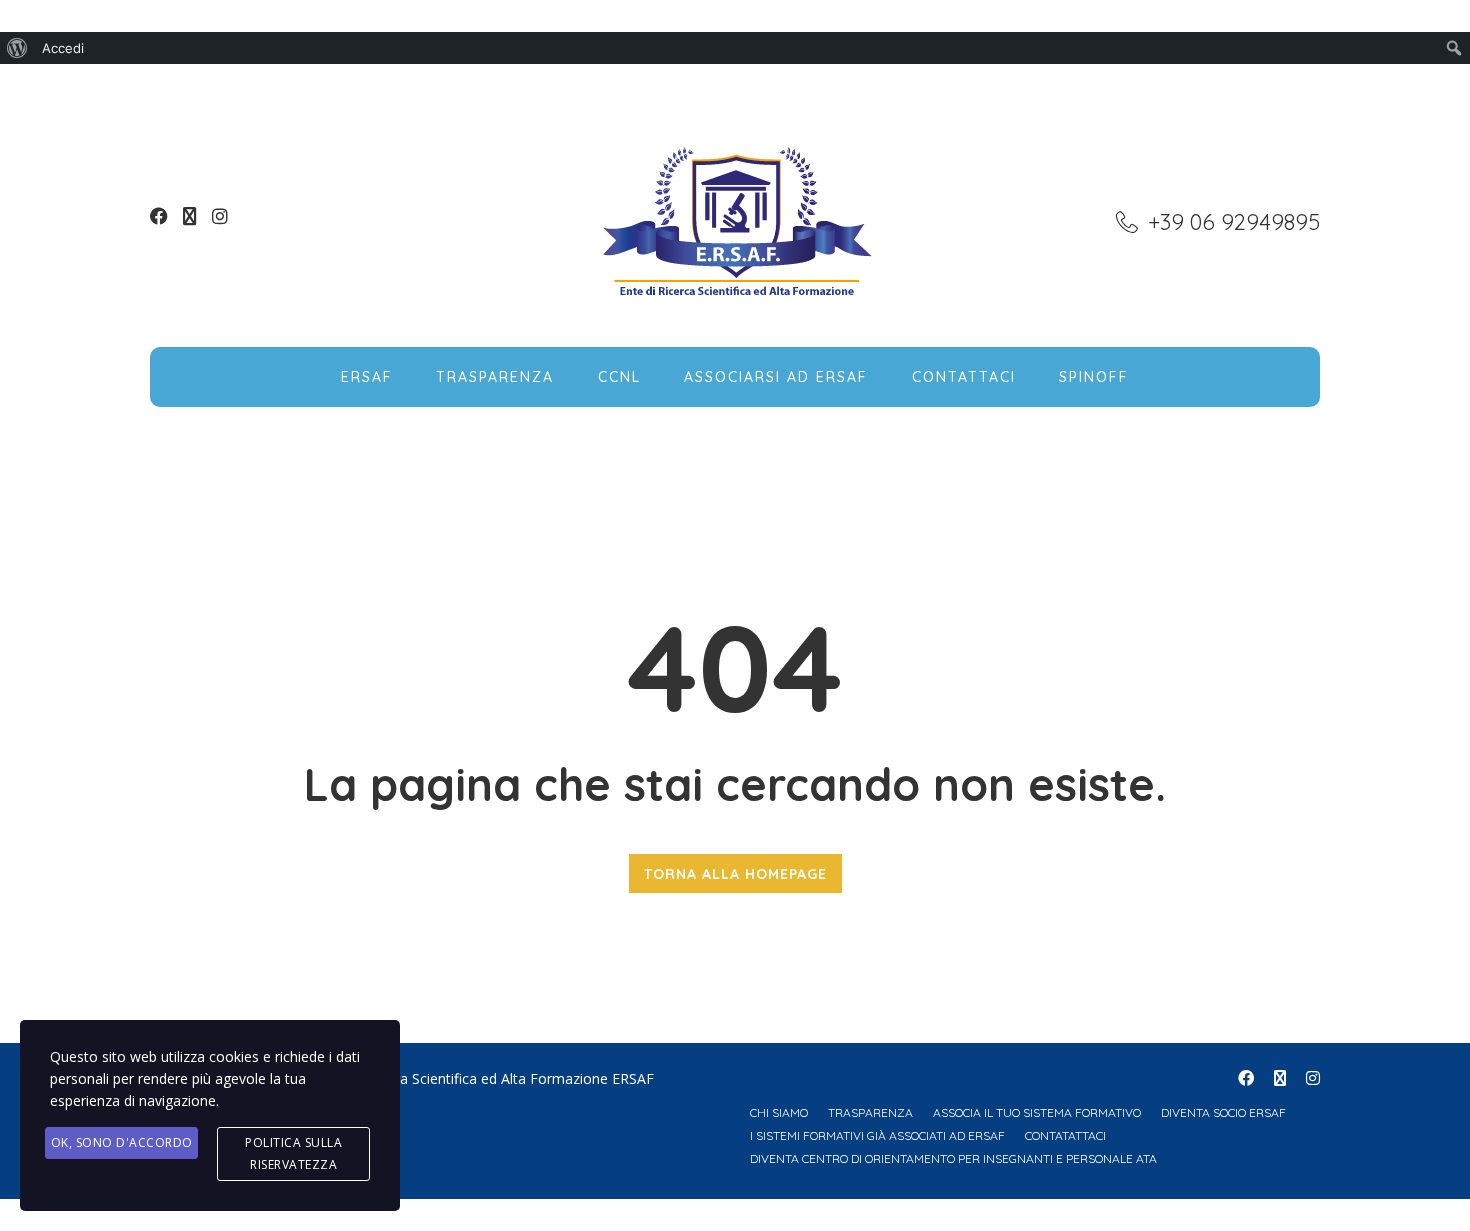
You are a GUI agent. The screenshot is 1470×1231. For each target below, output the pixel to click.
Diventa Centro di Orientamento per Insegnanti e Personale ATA (953, 1158)
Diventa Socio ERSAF (1223, 1112)
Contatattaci (1065, 1135)
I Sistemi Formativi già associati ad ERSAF (877, 1135)
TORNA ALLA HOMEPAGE (735, 874)
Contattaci (964, 377)
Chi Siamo (779, 1112)
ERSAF (367, 377)
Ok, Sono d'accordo (122, 1142)
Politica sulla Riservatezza (293, 1153)
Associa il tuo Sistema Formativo (1037, 1112)
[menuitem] (17, 48)
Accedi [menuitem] (63, 48)
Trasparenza (495, 377)
